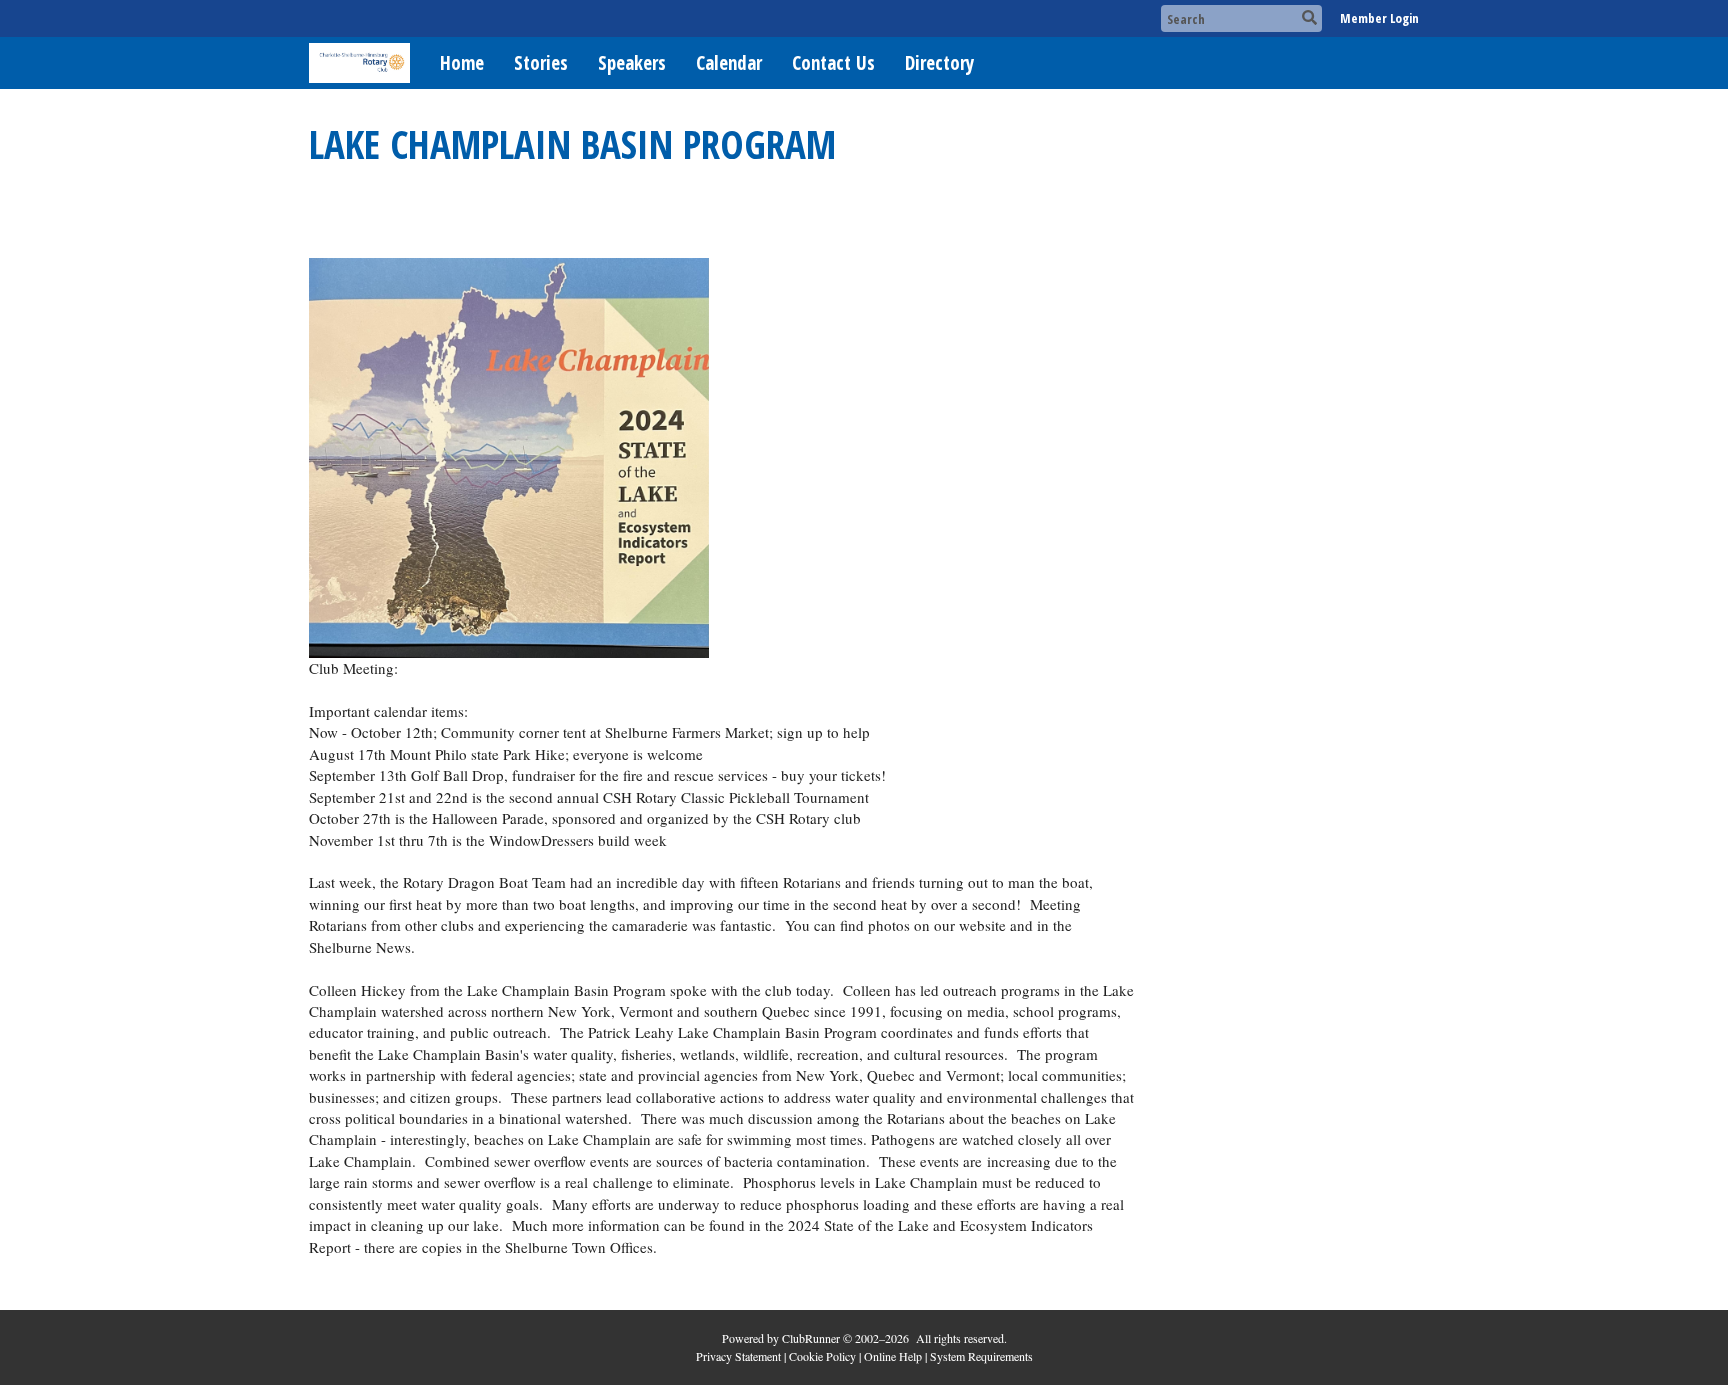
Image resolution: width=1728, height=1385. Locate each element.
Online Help (893, 1356)
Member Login (1379, 18)
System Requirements (981, 1356)
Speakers (632, 63)
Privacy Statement (738, 1356)
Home (462, 63)
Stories (541, 63)
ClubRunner (811, 1338)
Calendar (729, 63)
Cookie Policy (822, 1356)
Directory (939, 63)
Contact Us (833, 63)
